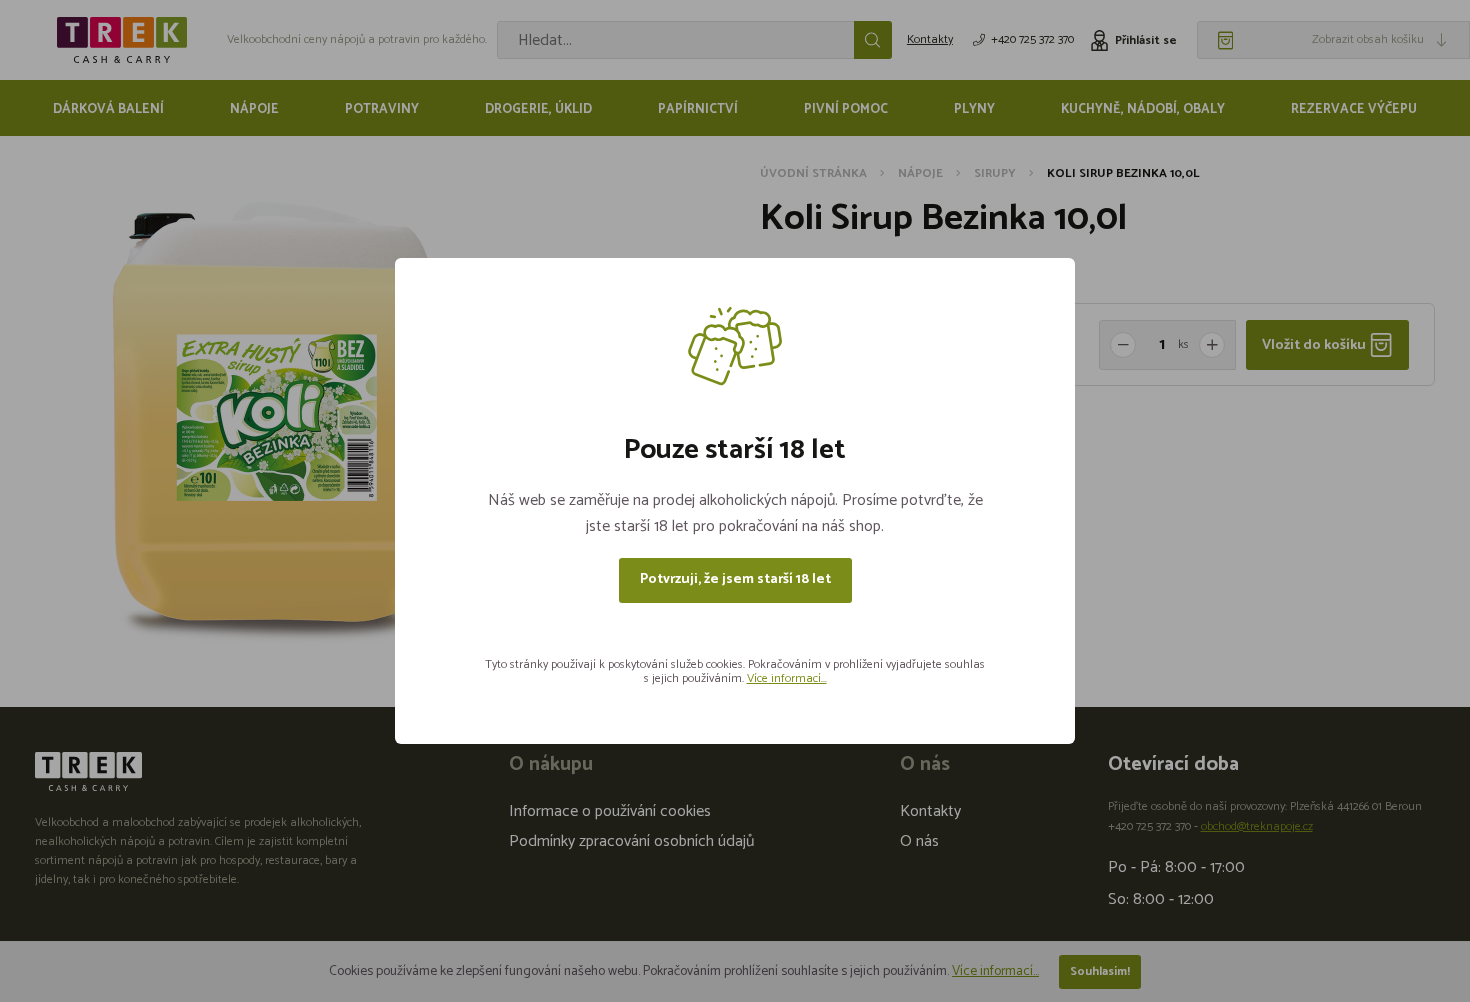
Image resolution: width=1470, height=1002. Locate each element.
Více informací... (787, 678)
